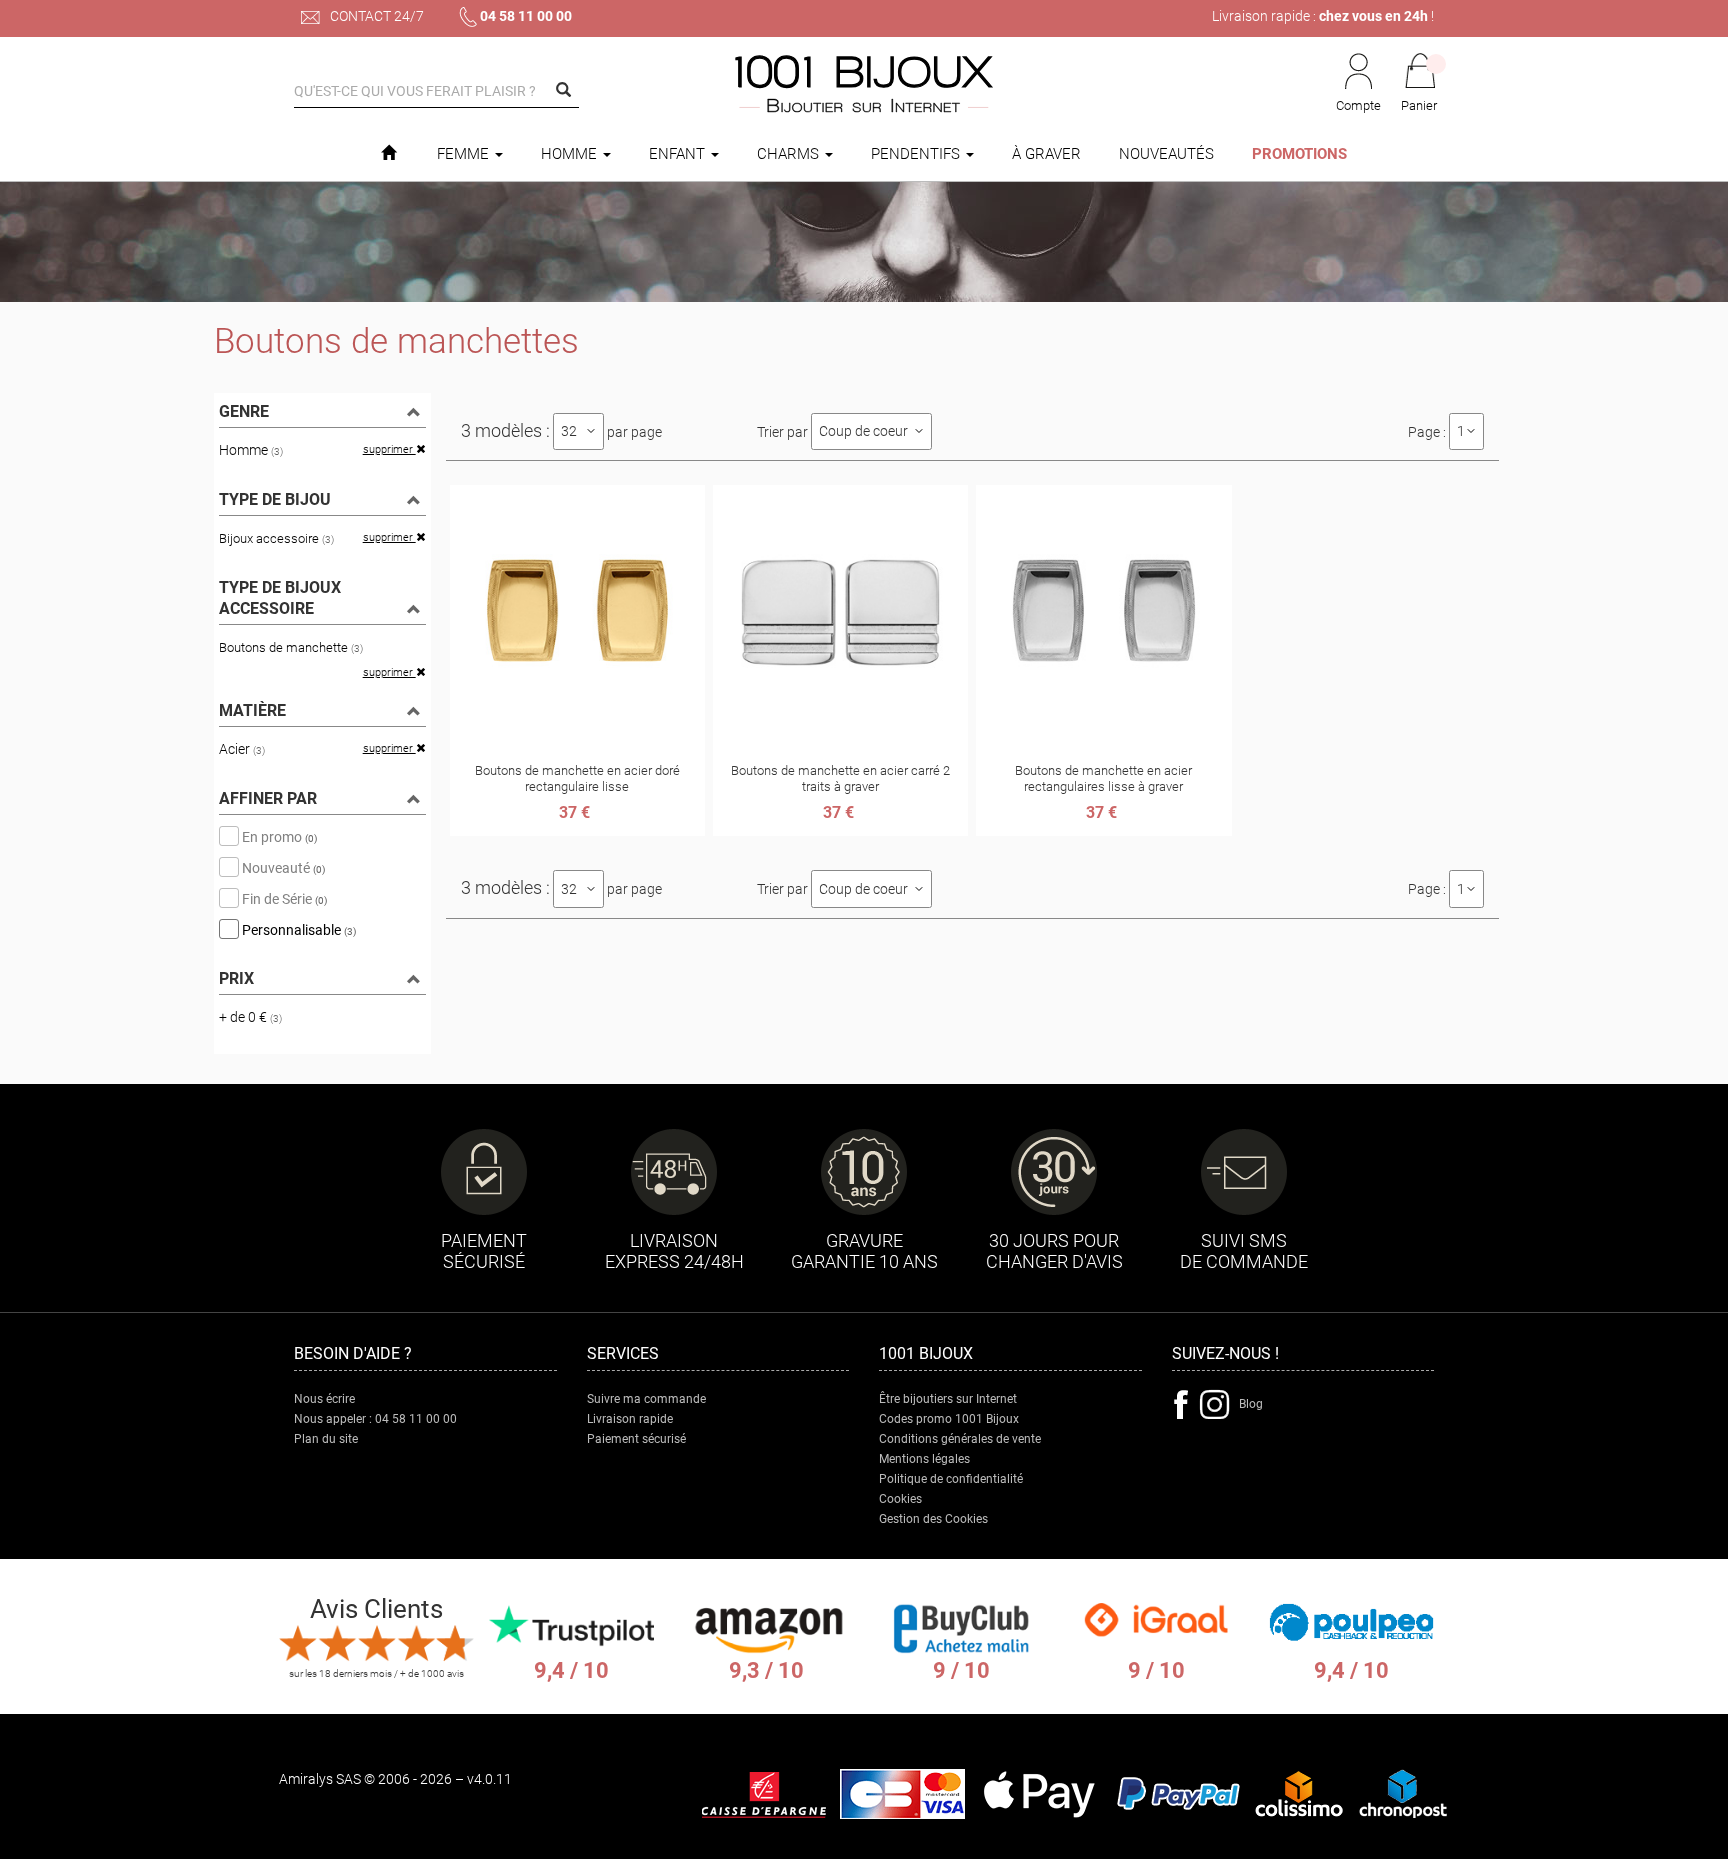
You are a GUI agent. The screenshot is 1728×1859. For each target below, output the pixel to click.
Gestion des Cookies (933, 1519)
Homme (571, 154)
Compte (1358, 105)
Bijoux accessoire (276, 538)
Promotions (1299, 154)
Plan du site (326, 1439)
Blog (1251, 1404)
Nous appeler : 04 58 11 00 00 (375, 1419)
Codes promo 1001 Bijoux (949, 1419)
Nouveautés (1166, 154)
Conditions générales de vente (960, 1439)
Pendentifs (917, 154)
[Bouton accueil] (388, 154)
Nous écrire (324, 1399)
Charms (790, 154)
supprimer (389, 449)
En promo (278, 836)
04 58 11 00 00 (526, 16)
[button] (1420, 84)
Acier (242, 749)
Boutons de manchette (291, 647)
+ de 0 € (250, 1017)
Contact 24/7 (375, 16)
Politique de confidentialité (951, 1479)
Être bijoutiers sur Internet (948, 1399)
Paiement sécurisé (636, 1439)
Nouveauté (282, 867)
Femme (465, 154)
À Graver (1046, 154)
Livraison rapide (630, 1419)
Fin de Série (283, 898)
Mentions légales (924, 1459)
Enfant (679, 154)
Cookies (900, 1499)
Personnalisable (297, 929)
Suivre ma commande (646, 1399)
